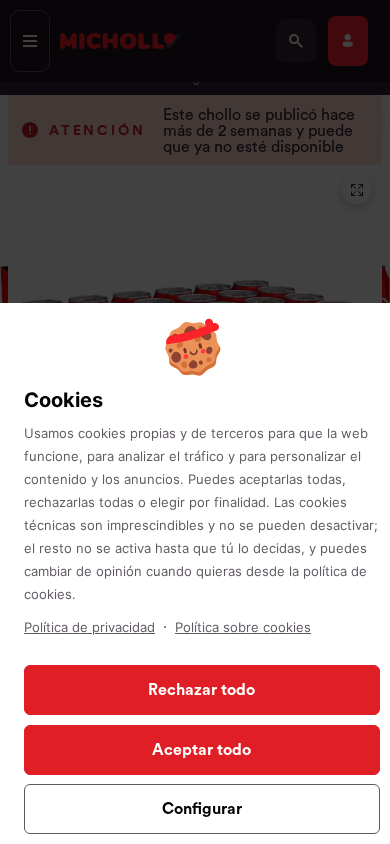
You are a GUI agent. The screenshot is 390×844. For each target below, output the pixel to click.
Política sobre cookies (243, 627)
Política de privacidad (89, 627)
